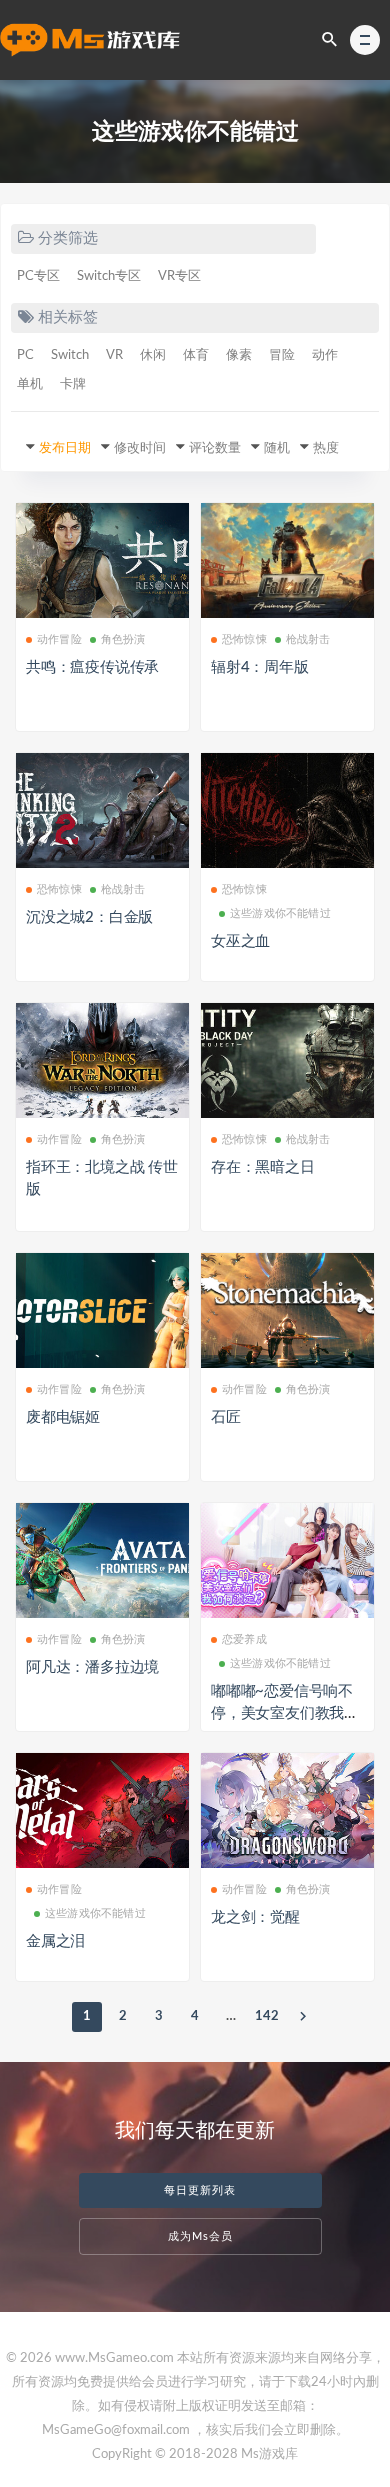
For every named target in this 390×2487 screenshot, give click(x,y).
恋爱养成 (244, 1639)
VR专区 (179, 276)
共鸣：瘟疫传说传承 (92, 667)
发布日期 (65, 448)
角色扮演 (123, 639)
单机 (30, 384)
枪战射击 (308, 639)
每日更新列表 (200, 2190)
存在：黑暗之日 (263, 1167)
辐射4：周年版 (260, 667)
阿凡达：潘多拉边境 (92, 1667)
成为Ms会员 (200, 2236)
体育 (196, 355)
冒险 (282, 355)
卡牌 (73, 384)
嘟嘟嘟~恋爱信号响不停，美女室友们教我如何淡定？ (285, 1713)
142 (267, 2016)
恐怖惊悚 (244, 639)
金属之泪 (55, 1941)
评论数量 (215, 448)
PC (25, 355)
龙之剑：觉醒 (255, 1917)
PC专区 (38, 276)
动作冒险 (59, 639)
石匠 (226, 1417)
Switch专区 (109, 276)
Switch (70, 355)
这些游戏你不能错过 (280, 913)
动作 (325, 355)
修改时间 (140, 448)
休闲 (153, 355)
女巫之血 (240, 941)
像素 (239, 355)
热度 (326, 448)
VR (114, 355)
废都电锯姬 (63, 1417)
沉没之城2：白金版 (89, 917)
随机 (277, 448)
